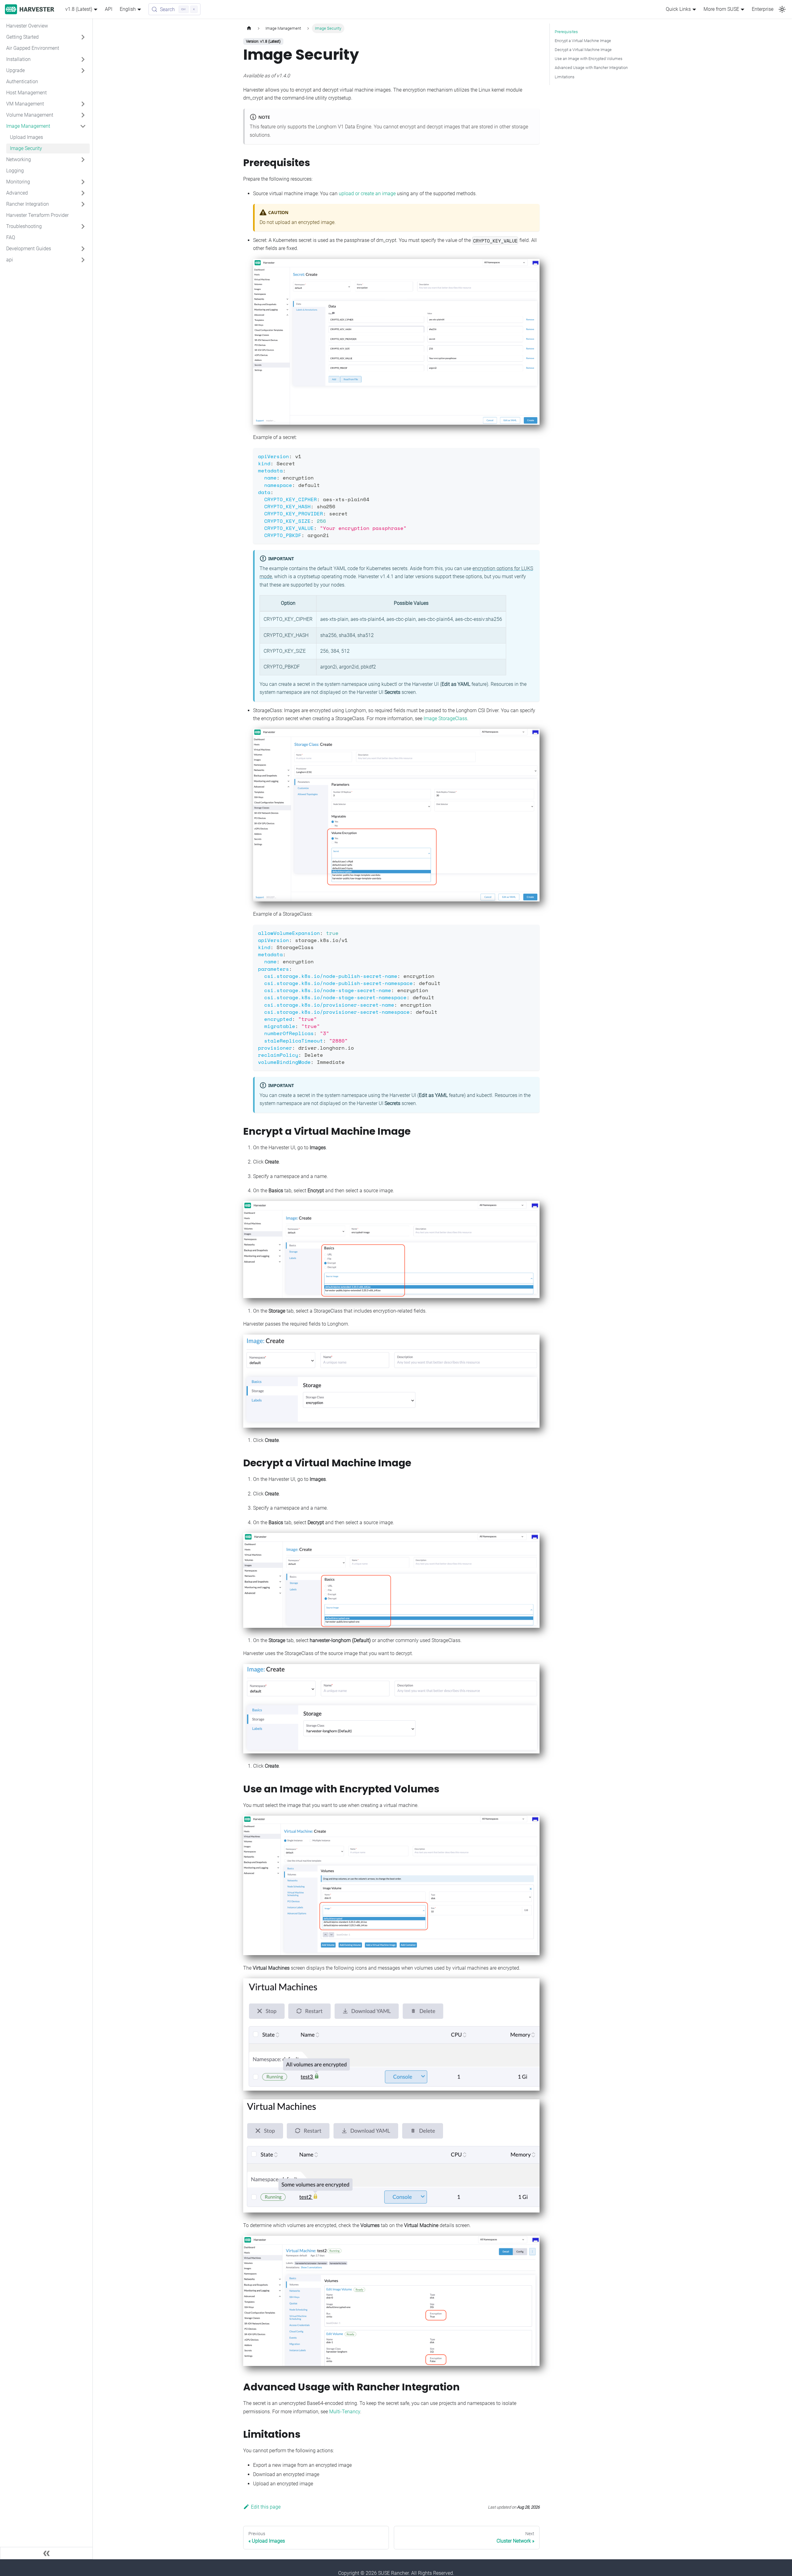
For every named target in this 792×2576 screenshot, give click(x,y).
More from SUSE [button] (721, 9)
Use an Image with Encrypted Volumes (589, 59)
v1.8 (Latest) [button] (79, 9)
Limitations (565, 77)
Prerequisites (566, 32)
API (109, 9)
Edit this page (266, 2507)
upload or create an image (367, 194)
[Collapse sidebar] (46, 2553)
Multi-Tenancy (345, 2412)
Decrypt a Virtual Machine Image (583, 50)
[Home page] (249, 28)
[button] (46, 37)
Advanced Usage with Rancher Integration (591, 68)
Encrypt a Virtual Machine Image (583, 41)
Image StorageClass (445, 718)
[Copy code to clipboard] (532, 456)
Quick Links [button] (678, 9)
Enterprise (763, 9)
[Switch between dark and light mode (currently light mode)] (782, 9)
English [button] (128, 9)
